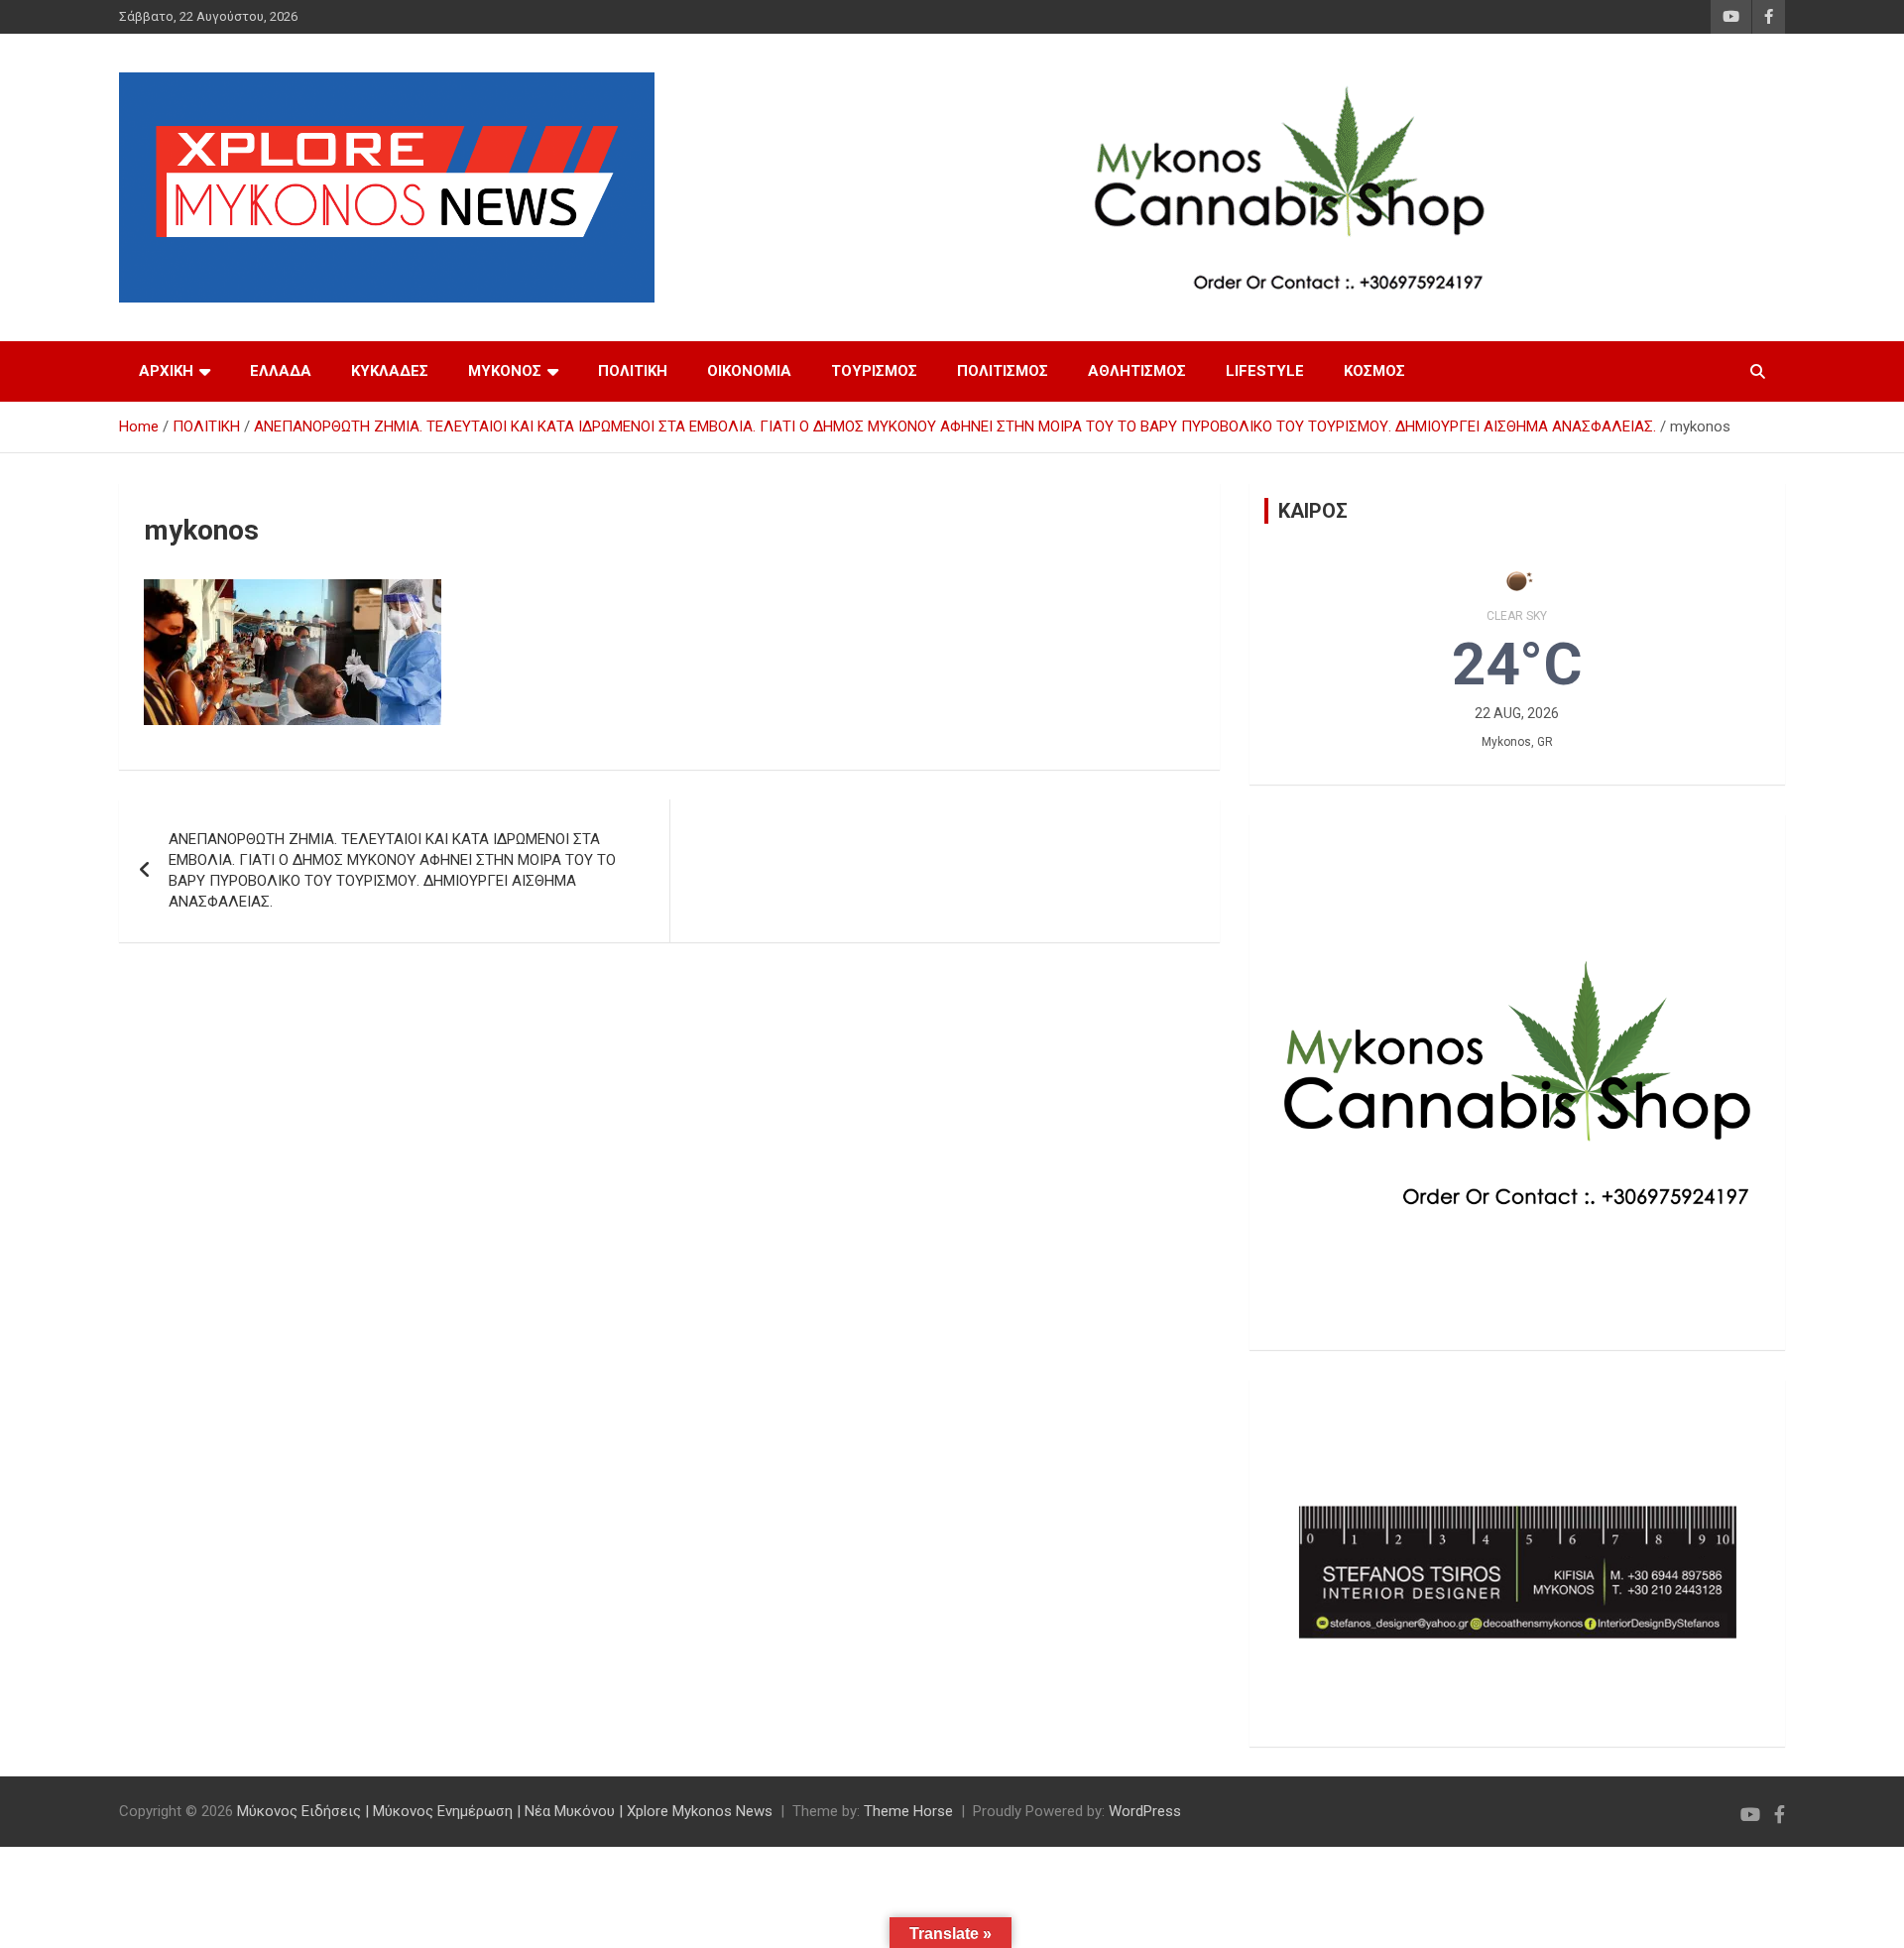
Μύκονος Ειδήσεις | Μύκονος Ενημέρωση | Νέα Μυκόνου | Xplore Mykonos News (505, 1811)
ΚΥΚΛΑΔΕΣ (390, 371)
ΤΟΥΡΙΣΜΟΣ (874, 371)
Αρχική (166, 371)
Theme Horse (908, 1811)
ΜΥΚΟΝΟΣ (505, 371)
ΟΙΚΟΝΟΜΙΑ (749, 371)
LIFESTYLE (1265, 371)
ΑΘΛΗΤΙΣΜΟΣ (1137, 371)
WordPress (1145, 1811)
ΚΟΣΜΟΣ (1374, 371)
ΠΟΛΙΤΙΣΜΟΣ (1003, 371)
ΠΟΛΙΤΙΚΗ (633, 371)
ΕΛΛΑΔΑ (281, 371)
